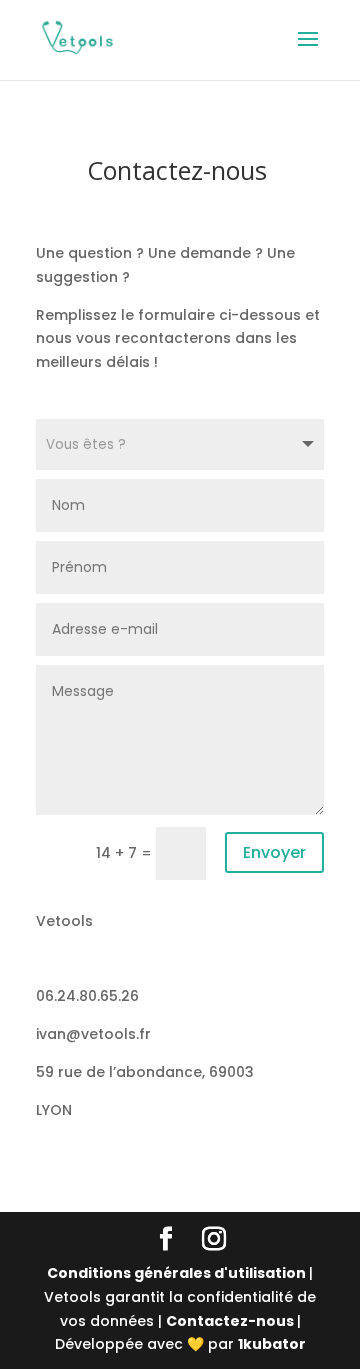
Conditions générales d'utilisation (178, 1273)
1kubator (272, 1344)
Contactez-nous (231, 1321)
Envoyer (274, 852)
